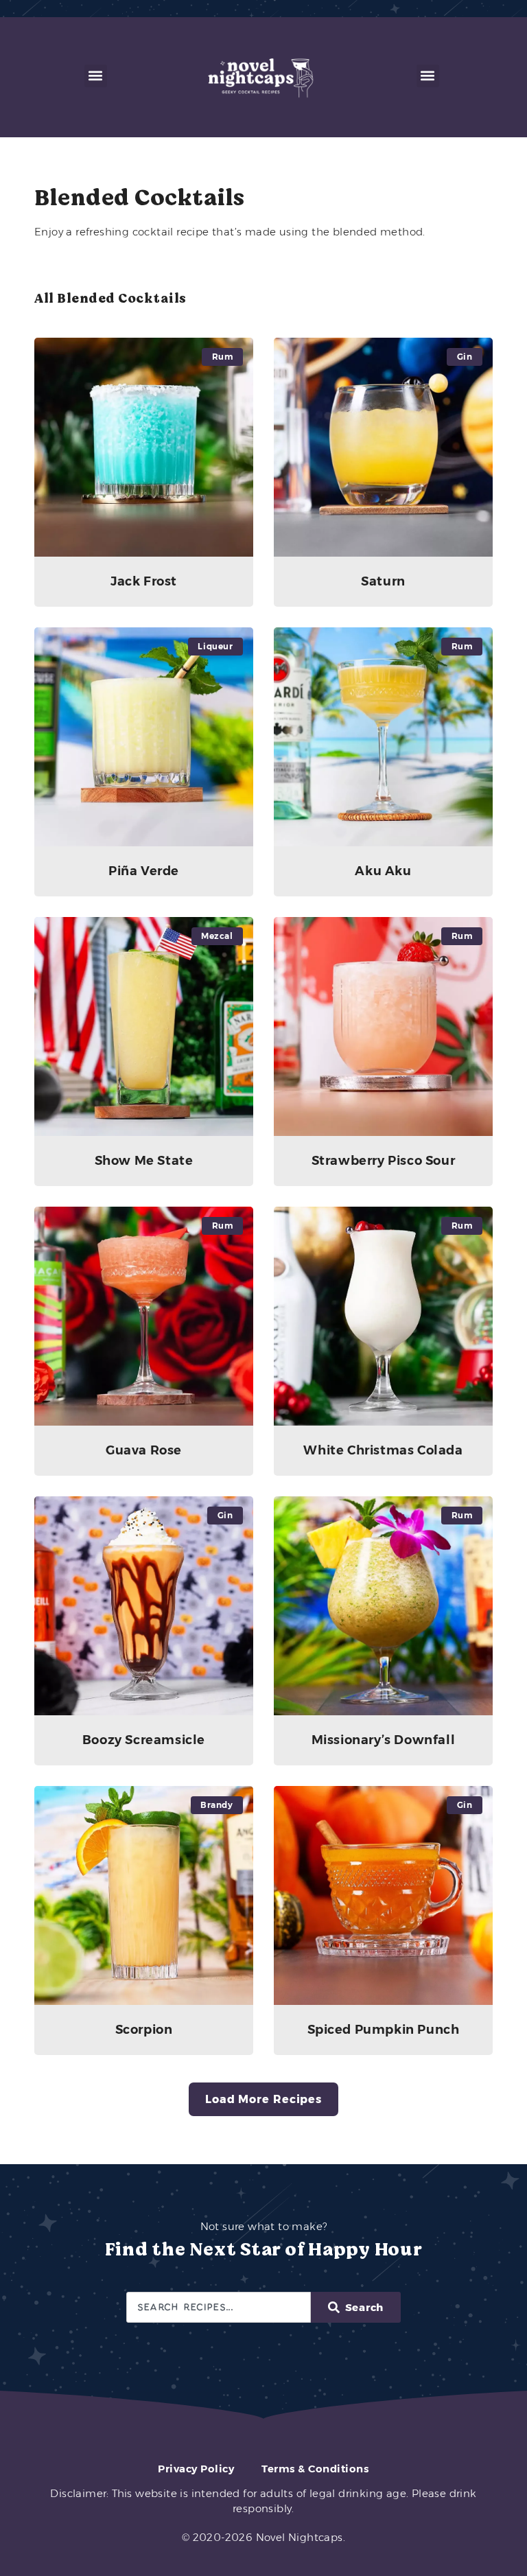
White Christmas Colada (383, 1450)
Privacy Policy (196, 2469)
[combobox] (219, 2307)
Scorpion (144, 2030)
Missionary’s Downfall (384, 1740)
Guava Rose (144, 1450)
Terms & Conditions (315, 2469)
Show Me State (144, 1161)
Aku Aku (383, 871)
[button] (96, 76)
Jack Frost (144, 581)
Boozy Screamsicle (144, 1740)
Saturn (383, 581)
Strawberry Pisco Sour (384, 1161)
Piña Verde (144, 871)
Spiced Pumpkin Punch (384, 2030)
